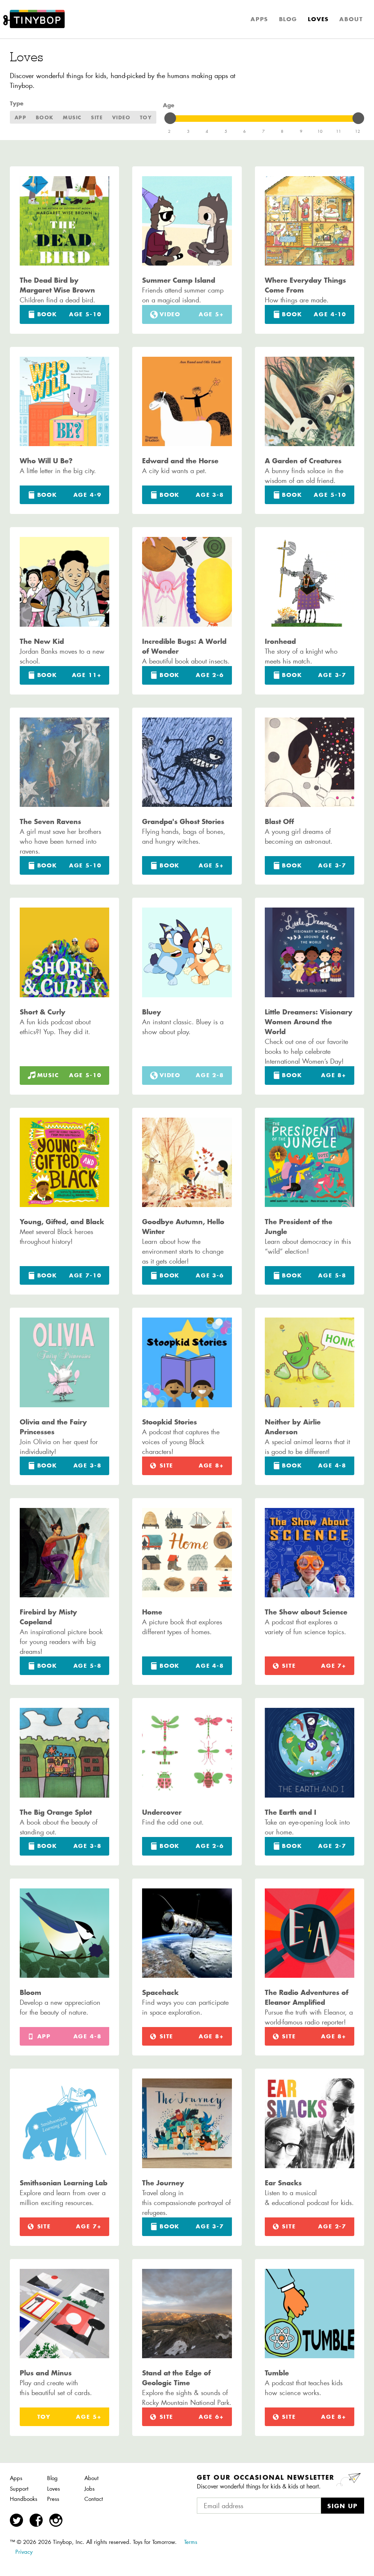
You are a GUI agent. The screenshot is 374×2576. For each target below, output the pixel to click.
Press (53, 2499)
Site (97, 117)
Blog (288, 19)
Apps (259, 19)
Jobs (89, 2489)
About (351, 19)
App (21, 117)
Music (72, 117)
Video (121, 117)
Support (19, 2489)
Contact (94, 2499)
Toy (146, 117)
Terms (191, 2542)
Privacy (24, 2552)
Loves (318, 19)
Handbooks (24, 2499)
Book (45, 117)
